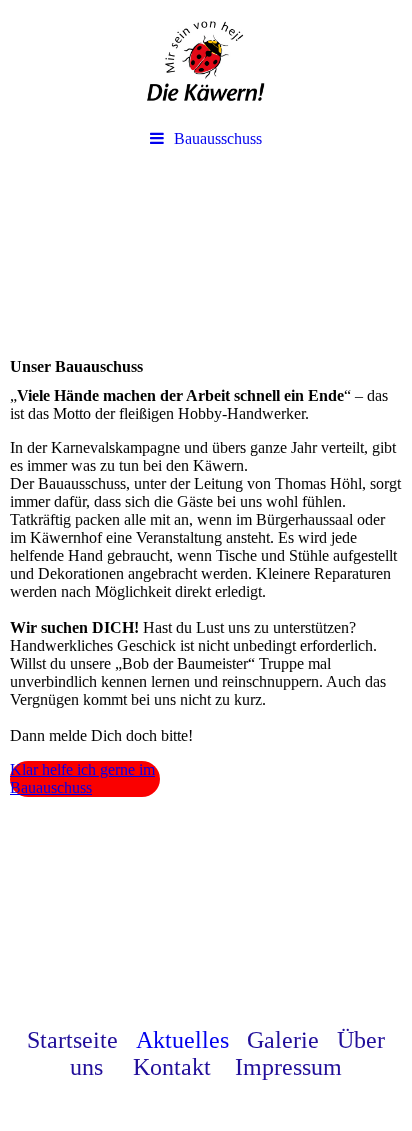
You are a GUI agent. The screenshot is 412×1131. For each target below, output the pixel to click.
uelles (200, 1040)
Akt (154, 1040)
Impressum (288, 1067)
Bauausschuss (218, 138)
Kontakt (184, 1067)
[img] (206, 60)
